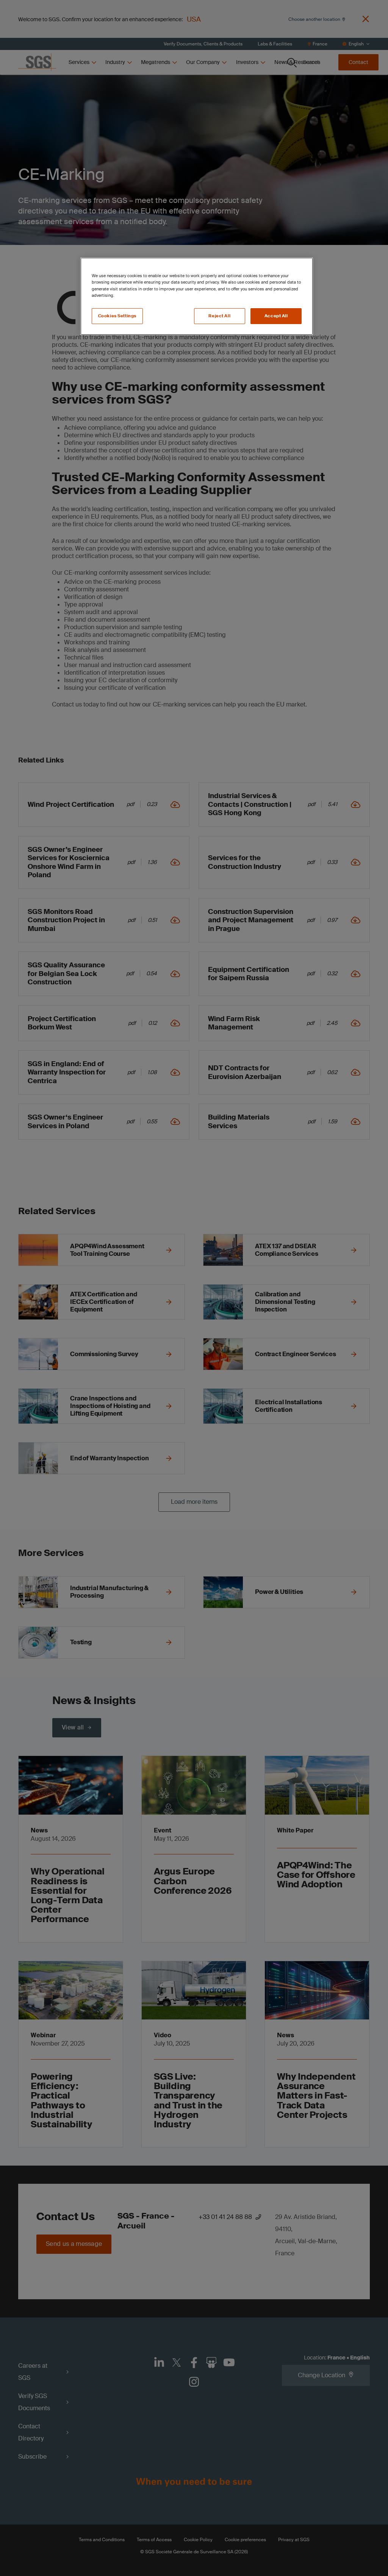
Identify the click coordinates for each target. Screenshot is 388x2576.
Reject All (219, 316)
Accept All (276, 316)
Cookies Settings (117, 316)
